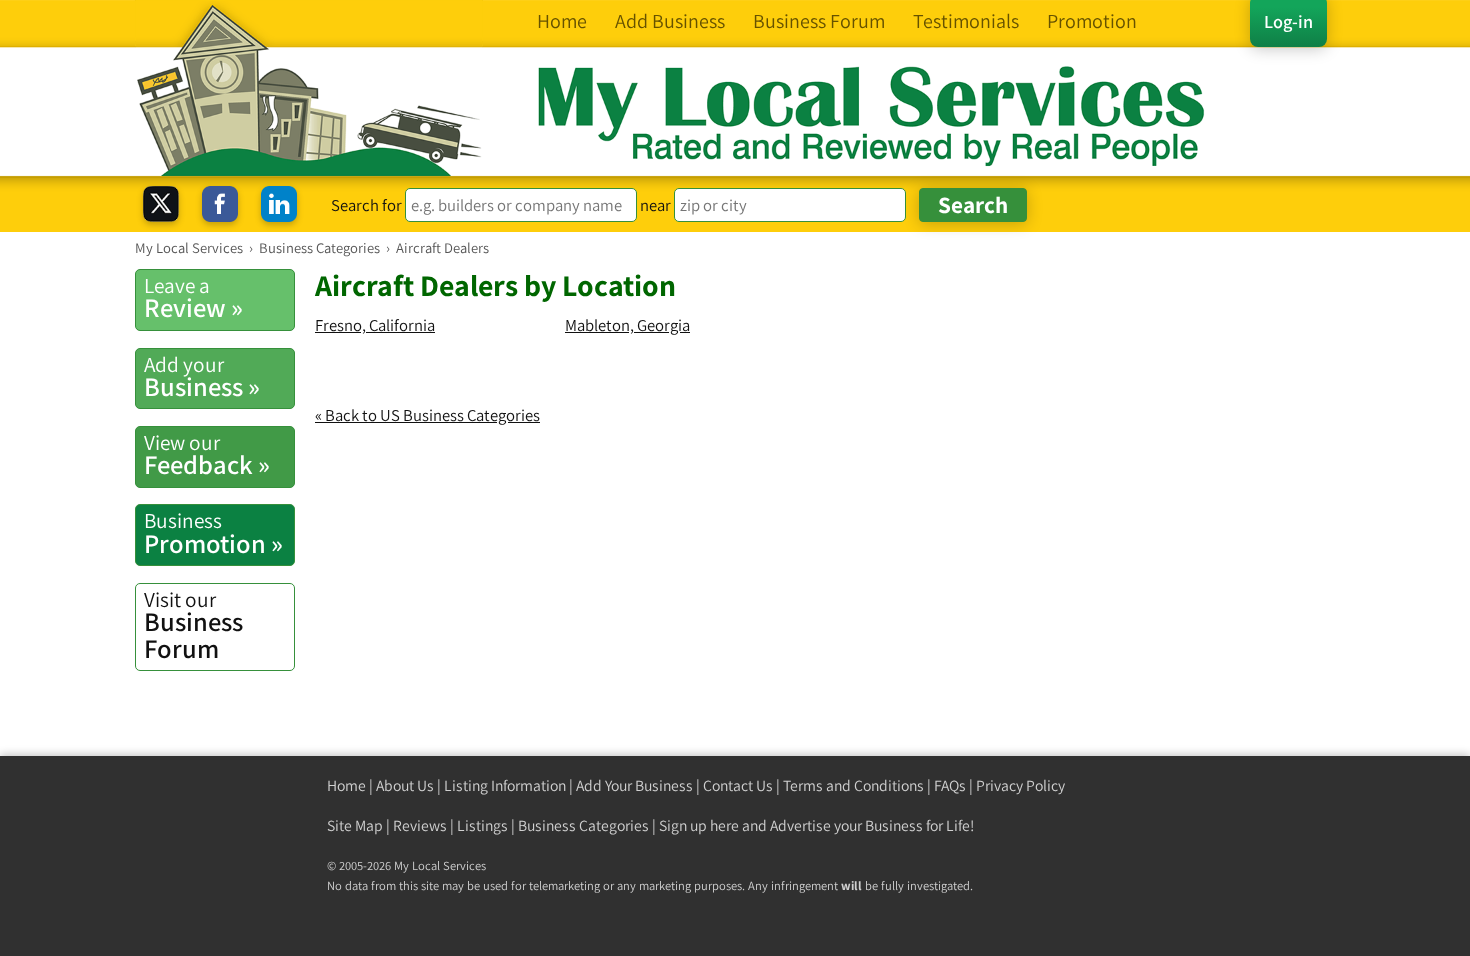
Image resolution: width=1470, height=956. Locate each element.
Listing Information (505, 785)
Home (346, 785)
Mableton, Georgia (627, 325)
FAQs (950, 785)
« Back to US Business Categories (427, 415)
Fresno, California (375, 325)
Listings (482, 825)
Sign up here (699, 825)
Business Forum (193, 625)
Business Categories (583, 825)
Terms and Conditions (853, 785)
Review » (193, 298)
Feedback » (207, 455)
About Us (405, 785)
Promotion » (213, 533)
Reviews (420, 825)
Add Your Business (634, 785)
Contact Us (738, 785)
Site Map (355, 825)
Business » (202, 377)
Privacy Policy (1020, 785)
